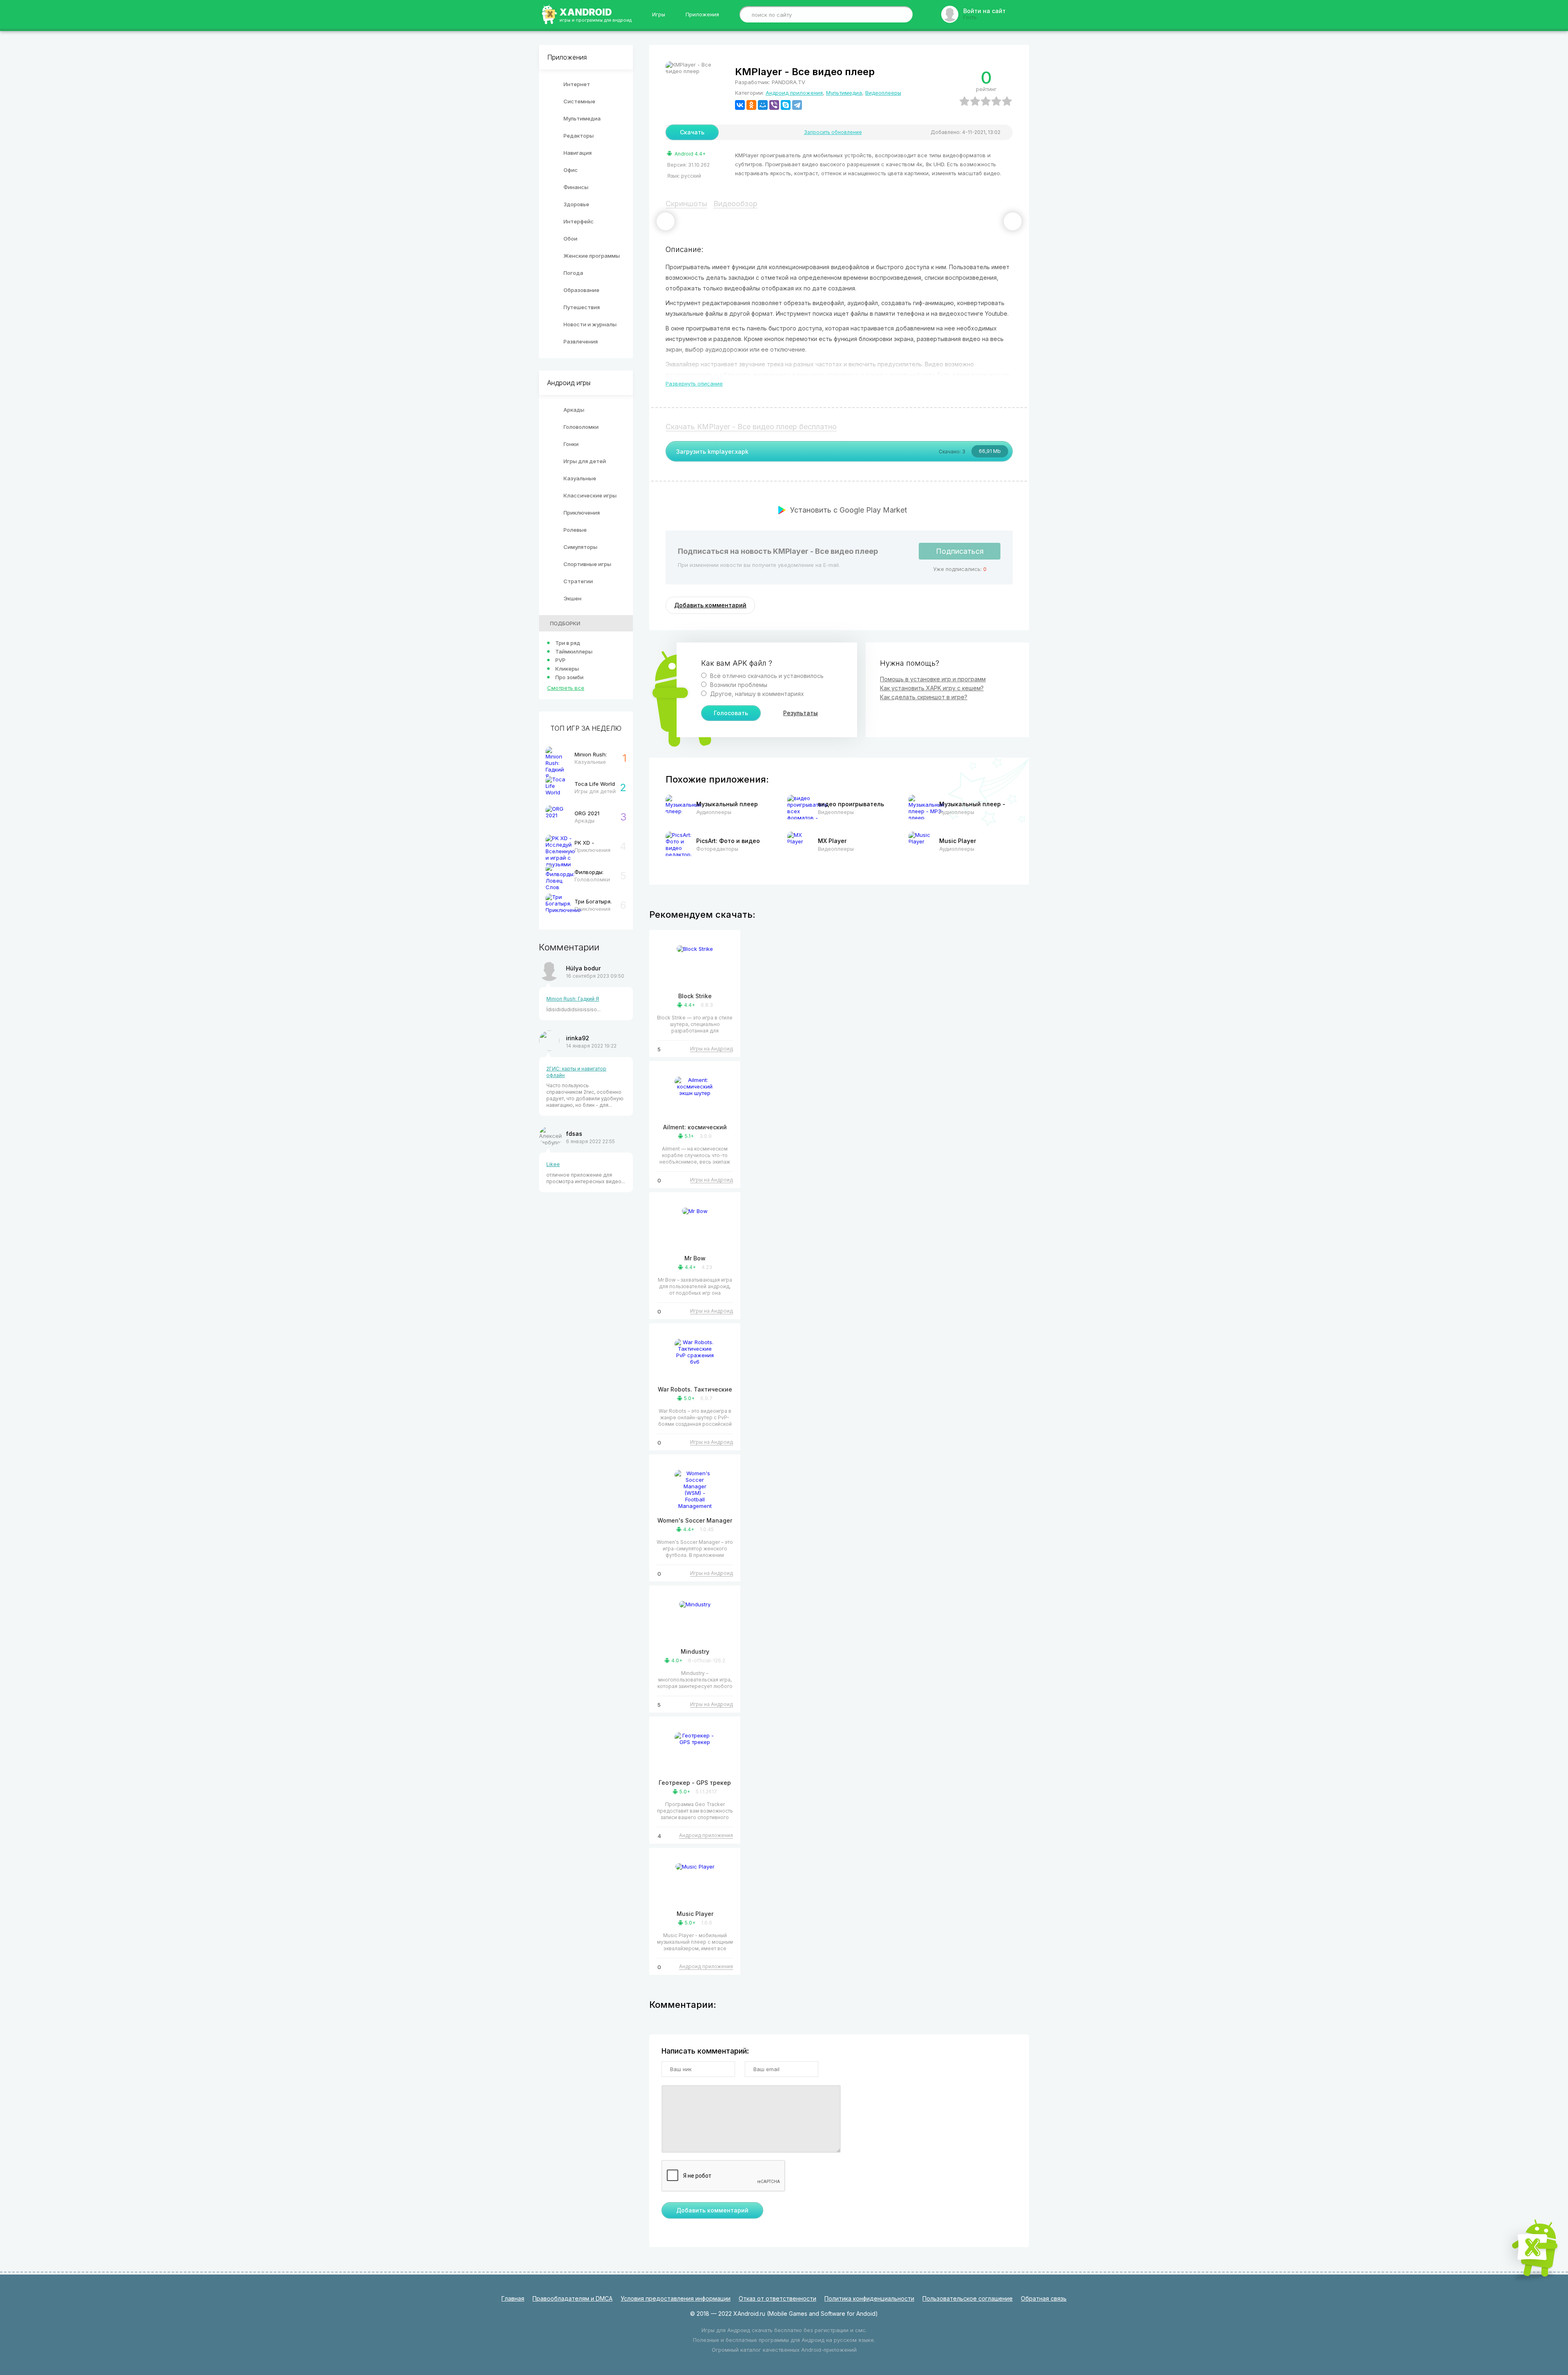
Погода (573, 273)
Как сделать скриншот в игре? (924, 697)
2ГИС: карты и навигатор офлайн (576, 1072)
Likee (553, 1164)
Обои (570, 239)
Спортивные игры (587, 564)
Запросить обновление (833, 132)
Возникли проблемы (738, 685)
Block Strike (695, 996)
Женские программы (592, 256)
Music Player (695, 1914)
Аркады (574, 410)
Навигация (578, 153)
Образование (581, 290)
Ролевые (575, 530)
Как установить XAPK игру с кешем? (932, 688)
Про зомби (569, 677)
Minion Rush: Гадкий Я (573, 999)
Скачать (692, 132)
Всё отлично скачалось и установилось (766, 676)
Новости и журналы (590, 324)
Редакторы (579, 136)
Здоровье (576, 204)
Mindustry (695, 1651)
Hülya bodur (583, 968)
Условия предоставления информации (676, 2298)
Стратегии (578, 581)
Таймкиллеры (574, 651)
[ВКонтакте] (740, 105)
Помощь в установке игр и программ (933, 679)
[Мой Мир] (763, 105)
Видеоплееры (883, 93)
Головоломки (581, 427)
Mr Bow (695, 1258)
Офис (571, 170)
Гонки (571, 444)
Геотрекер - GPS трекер (695, 1783)
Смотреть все (566, 688)
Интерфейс (579, 221)
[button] (666, 221)
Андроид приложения (794, 93)
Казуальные (580, 478)
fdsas (574, 1134)
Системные (579, 101)
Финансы (576, 187)
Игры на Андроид (712, 1049)
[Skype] (786, 105)
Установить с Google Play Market (849, 510)
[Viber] (774, 105)
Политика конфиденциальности (869, 2298)
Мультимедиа (582, 118)
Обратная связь (1044, 2298)
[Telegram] (797, 105)
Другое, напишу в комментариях (756, 694)
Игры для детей (585, 461)
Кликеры (567, 669)
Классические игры (590, 495)
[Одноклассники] (751, 105)
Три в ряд (568, 643)
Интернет (577, 84)
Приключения (582, 513)
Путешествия (582, 307)
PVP (560, 660)
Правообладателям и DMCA (572, 2298)
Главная (513, 2298)
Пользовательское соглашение (968, 2298)
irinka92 (578, 1038)
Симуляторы (580, 547)
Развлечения (581, 341)
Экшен (572, 598)
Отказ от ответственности (777, 2298)
